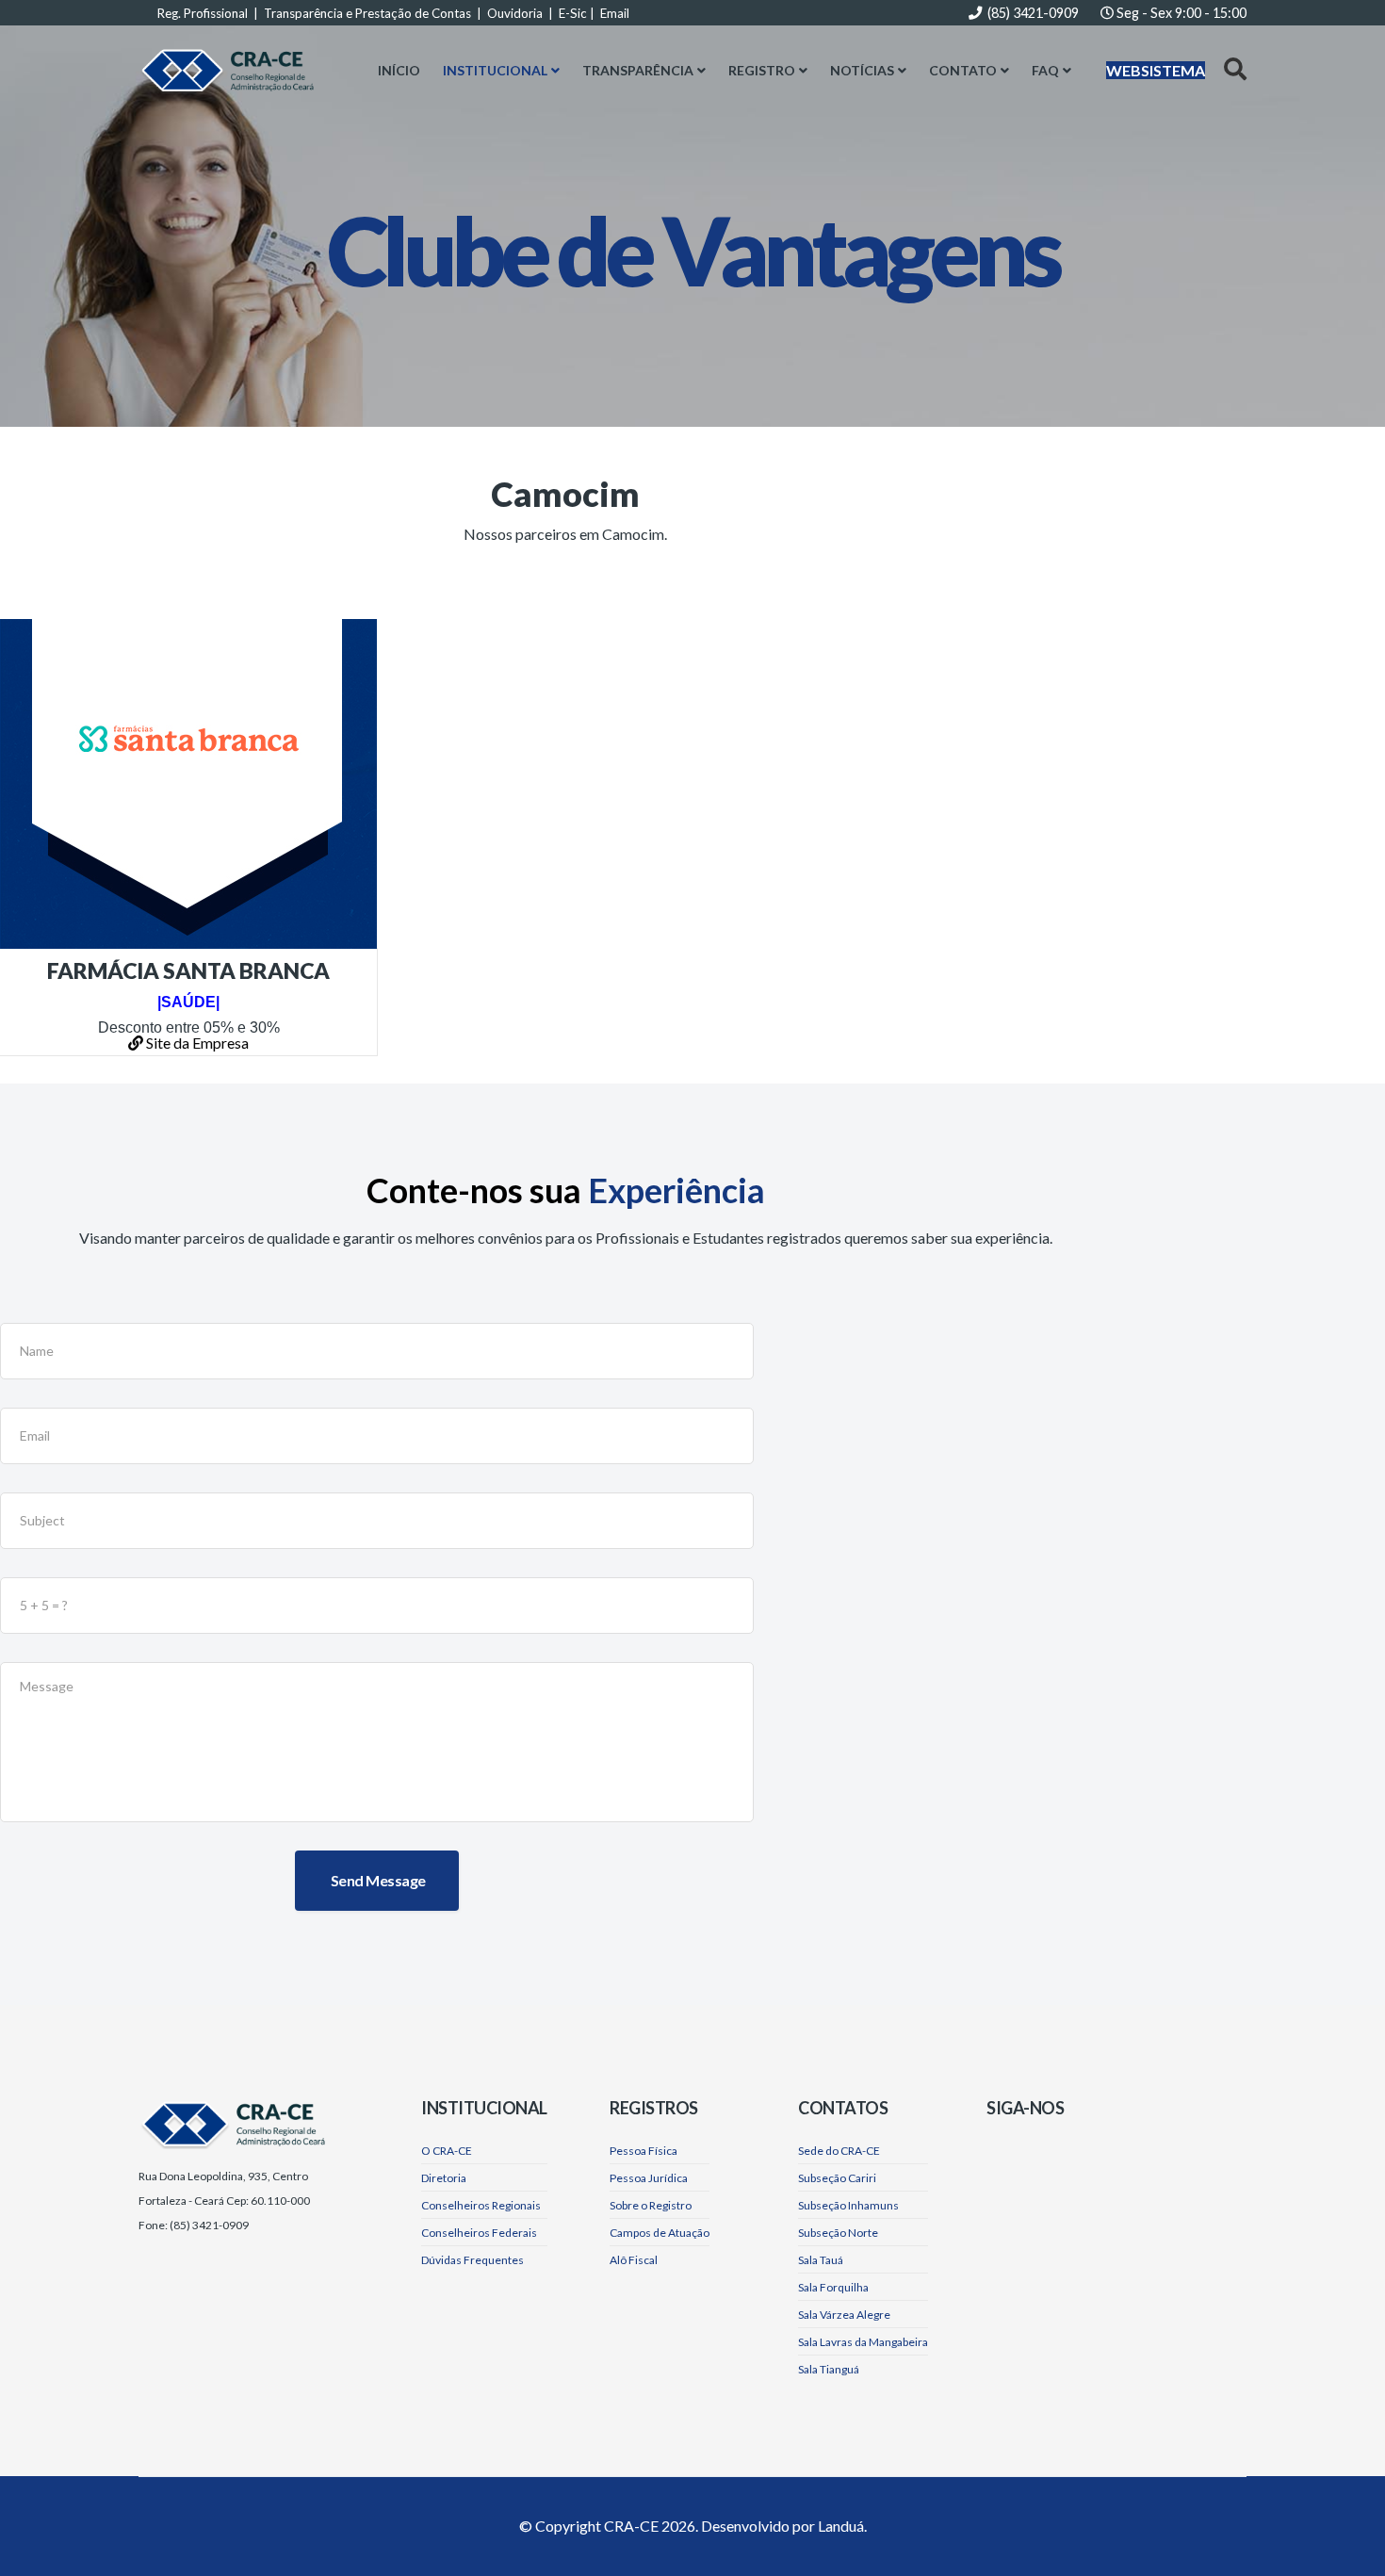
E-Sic (573, 13)
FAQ (1045, 70)
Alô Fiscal (634, 2260)
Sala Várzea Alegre (844, 2315)
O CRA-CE (447, 2151)
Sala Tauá (821, 2260)
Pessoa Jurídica (649, 2178)
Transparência (638, 70)
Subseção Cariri (837, 2178)
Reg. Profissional (203, 13)
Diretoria (444, 2178)
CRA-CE (631, 2526)
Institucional (495, 70)
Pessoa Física (644, 2151)
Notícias (862, 70)
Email (615, 13)
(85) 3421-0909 (1033, 13)
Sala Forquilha (833, 2287)
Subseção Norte (838, 2233)
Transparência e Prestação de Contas (367, 13)
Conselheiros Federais (479, 2233)
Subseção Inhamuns (848, 2205)
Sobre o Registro (651, 2205)
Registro (762, 70)
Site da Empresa (196, 1043)
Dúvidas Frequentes (473, 2260)
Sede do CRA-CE (839, 2151)
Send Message (377, 1880)
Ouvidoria (515, 13)
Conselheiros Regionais (481, 2205)
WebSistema (1156, 70)
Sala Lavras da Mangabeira (863, 2342)
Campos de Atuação (660, 2233)
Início (399, 70)
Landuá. (842, 2526)
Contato (963, 70)
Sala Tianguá (829, 2369)
